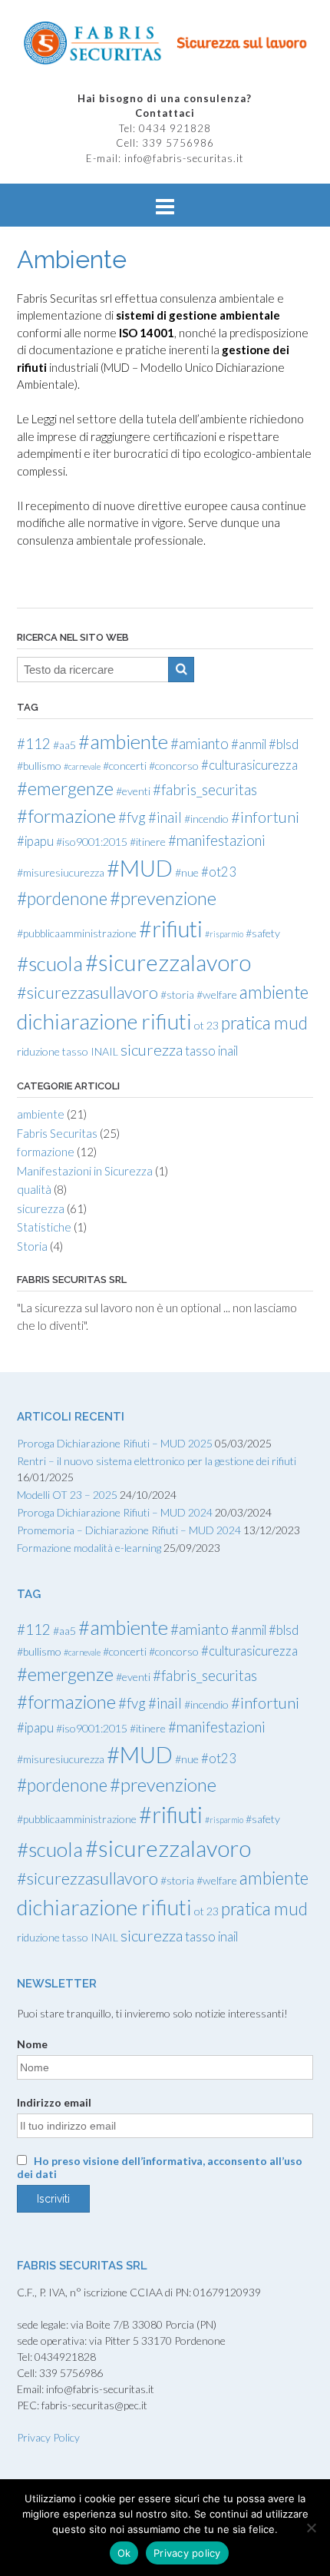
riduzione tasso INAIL (68, 1051)
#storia (177, 995)
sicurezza (152, 1049)
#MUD (140, 868)
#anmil (249, 744)
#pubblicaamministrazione (77, 933)
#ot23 (219, 872)
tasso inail (211, 1051)
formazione (46, 1152)
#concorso (174, 766)
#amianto (200, 744)
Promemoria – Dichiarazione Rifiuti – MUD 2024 (129, 1530)
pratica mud (264, 1023)
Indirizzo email (54, 2102)
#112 (34, 744)
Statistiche (44, 1227)
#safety (263, 933)
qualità (34, 1189)
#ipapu (35, 841)
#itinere (148, 842)
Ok (124, 2553)
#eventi (133, 791)
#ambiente (123, 741)
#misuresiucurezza (61, 872)
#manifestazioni (217, 840)
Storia (32, 1246)
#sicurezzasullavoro (87, 993)
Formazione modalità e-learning (89, 1548)
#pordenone (62, 898)
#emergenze (65, 788)
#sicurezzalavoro (168, 962)
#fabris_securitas (205, 790)
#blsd (284, 744)
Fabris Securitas (57, 1133)
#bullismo (39, 766)
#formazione (66, 816)
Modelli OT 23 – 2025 (67, 1495)
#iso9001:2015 (92, 842)
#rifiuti (171, 929)
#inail (165, 817)
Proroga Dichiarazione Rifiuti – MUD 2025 (115, 1443)
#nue (187, 872)
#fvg (132, 817)
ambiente (274, 992)
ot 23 (206, 1025)
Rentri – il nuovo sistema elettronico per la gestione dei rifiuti (157, 1461)
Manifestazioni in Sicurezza (85, 1171)
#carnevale (82, 766)
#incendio (206, 819)
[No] (311, 2528)
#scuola (50, 963)
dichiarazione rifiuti (104, 1021)
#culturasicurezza (249, 765)
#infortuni (265, 817)
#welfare (217, 995)
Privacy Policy (48, 2437)
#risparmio (224, 934)
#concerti (125, 766)
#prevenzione (163, 898)
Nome (32, 2044)
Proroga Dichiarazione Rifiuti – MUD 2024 (115, 1512)
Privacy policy (187, 2553)
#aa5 (64, 745)
